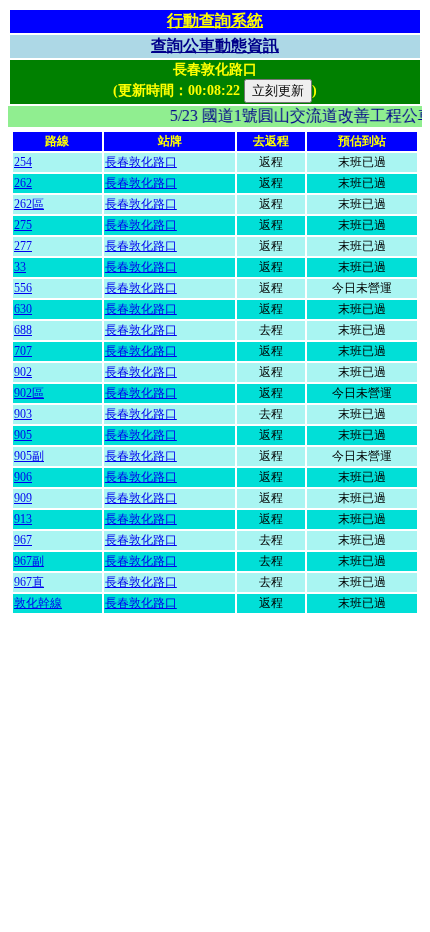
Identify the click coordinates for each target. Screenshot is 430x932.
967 (23, 540)
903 (23, 414)
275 (23, 225)
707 (23, 351)
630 (23, 309)
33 (20, 267)
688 (23, 330)
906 (23, 477)
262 (23, 183)
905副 (29, 456)
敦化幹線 (38, 603)
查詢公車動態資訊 (215, 45)
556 (23, 288)
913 (23, 519)
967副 (29, 561)
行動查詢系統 (215, 20)
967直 (29, 582)
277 (23, 246)
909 (23, 498)
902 (23, 372)
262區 (29, 204)
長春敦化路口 (141, 162)
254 (23, 162)
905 (23, 435)
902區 (29, 393)
